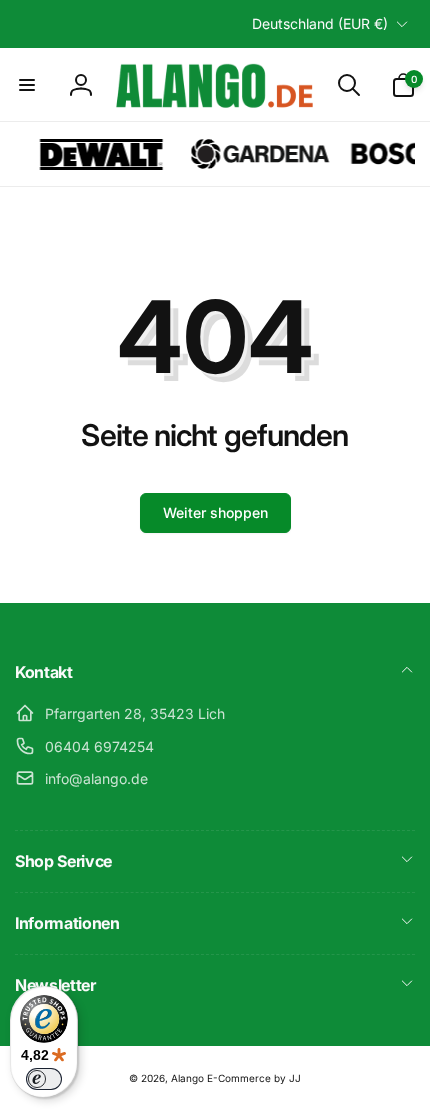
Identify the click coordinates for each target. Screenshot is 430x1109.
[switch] (44, 1079)
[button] (27, 85)
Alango (187, 1078)
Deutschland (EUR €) (320, 23)
